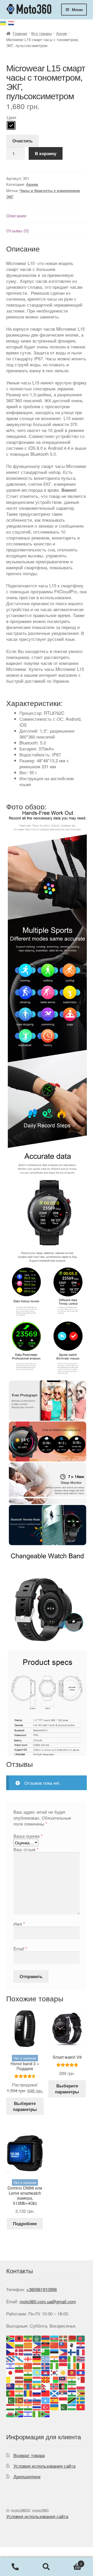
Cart (72, 2562)
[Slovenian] (37, 2400)
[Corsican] (72, 2345)
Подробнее (25, 2223)
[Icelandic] (46, 2365)
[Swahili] (72, 2400)
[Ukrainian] (4, 22)
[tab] (47, 216)
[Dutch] (28, 2351)
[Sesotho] (72, 2393)
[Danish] (19, 2351)
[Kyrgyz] (72, 2372)
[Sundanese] (63, 2400)
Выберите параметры (25, 2106)
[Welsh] (11, 2413)
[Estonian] (55, 2351)
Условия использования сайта (44, 2466)
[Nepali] (46, 2386)
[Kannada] (28, 2372)
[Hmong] (28, 2365)
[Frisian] (11, 2358)
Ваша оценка (28, 1836)
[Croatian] (81, 2345)
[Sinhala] (19, 2400)
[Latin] (11, 2379)
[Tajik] (11, 2407)
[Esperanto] (46, 2351)
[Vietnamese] (81, 2407)
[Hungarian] (37, 2365)
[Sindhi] (11, 2400)
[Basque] (63, 2338)
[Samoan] (46, 2393)
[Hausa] (72, 2358)
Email (20, 1948)
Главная (20, 33)
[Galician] (19, 2358)
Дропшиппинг (27, 2476)
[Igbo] (55, 2365)
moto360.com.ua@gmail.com (48, 2301)
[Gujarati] (55, 2358)
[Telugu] (28, 2407)
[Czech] (11, 2351)
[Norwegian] (55, 2386)
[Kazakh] (37, 2372)
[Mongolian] (28, 2386)
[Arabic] (37, 2338)
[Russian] (11, 22)
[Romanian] (28, 2393)
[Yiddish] (28, 2413)
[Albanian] (19, 2338)
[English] (37, 2351)
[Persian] (72, 2386)
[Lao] (81, 2372)
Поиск (47, 2567)
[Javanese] (19, 2372)
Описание (16, 215)
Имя (19, 1924)
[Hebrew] (11, 2365)
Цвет (12, 117)
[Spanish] (55, 2400)
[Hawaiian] (81, 2358)
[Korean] (55, 2372)
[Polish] (81, 2386)
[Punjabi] (19, 2393)
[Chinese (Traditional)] (63, 2345)
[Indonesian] (63, 2365)
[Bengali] (81, 2338)
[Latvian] (19, 2379)
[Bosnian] (11, 2345)
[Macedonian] (46, 2379)
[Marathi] (19, 2386)
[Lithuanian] (28, 2379)
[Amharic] (28, 2338)
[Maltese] (81, 2379)
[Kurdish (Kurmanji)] (63, 2372)
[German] (37, 2358)
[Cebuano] (37, 2345)
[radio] (11, 125)
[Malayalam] (72, 2379)
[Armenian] (46, 2338)
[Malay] (63, 2379)
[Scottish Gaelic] (55, 2393)
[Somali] (46, 2400)
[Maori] (11, 2386)
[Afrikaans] (11, 2338)
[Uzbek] (72, 2407)
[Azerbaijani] (55, 2338)
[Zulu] (46, 2413)
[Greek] (46, 2358)
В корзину (46, 153)
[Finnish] (72, 2351)
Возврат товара (29, 2455)
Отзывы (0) (18, 230)
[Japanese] (11, 2372)
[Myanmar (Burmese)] (37, 2386)
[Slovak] (28, 2400)
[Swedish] (81, 2400)
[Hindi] (19, 2365)
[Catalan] (28, 2345)
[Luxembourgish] (37, 2379)
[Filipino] (63, 2351)
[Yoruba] (37, 2413)
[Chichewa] (46, 2345)
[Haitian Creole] (63, 2358)
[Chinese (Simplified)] (55, 2345)
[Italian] (81, 2365)
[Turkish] (46, 2407)
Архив (61, 33)
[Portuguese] (11, 2393)
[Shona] (81, 2393)
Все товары (42, 33)
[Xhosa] (19, 2413)
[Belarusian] (72, 2338)
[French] (81, 2351)
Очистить (22, 141)
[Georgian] (28, 2358)
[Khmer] (46, 2372)
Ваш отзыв (26, 1849)
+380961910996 (42, 2289)
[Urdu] (63, 2407)
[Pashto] (63, 2386)
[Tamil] (19, 2407)
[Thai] (37, 2407)
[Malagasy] (55, 2379)
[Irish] (72, 2365)
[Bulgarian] (19, 2345)
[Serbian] (63, 2393)
